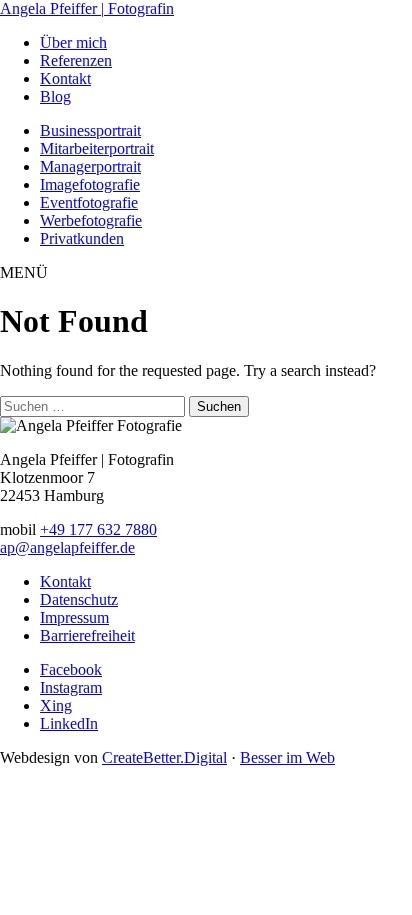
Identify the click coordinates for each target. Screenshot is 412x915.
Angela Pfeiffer (87, 8)
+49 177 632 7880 (98, 529)
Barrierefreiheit (87, 635)
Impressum (74, 617)
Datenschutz (79, 599)
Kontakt (65, 581)
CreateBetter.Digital (164, 757)
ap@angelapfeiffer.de (67, 547)
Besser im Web (287, 757)
